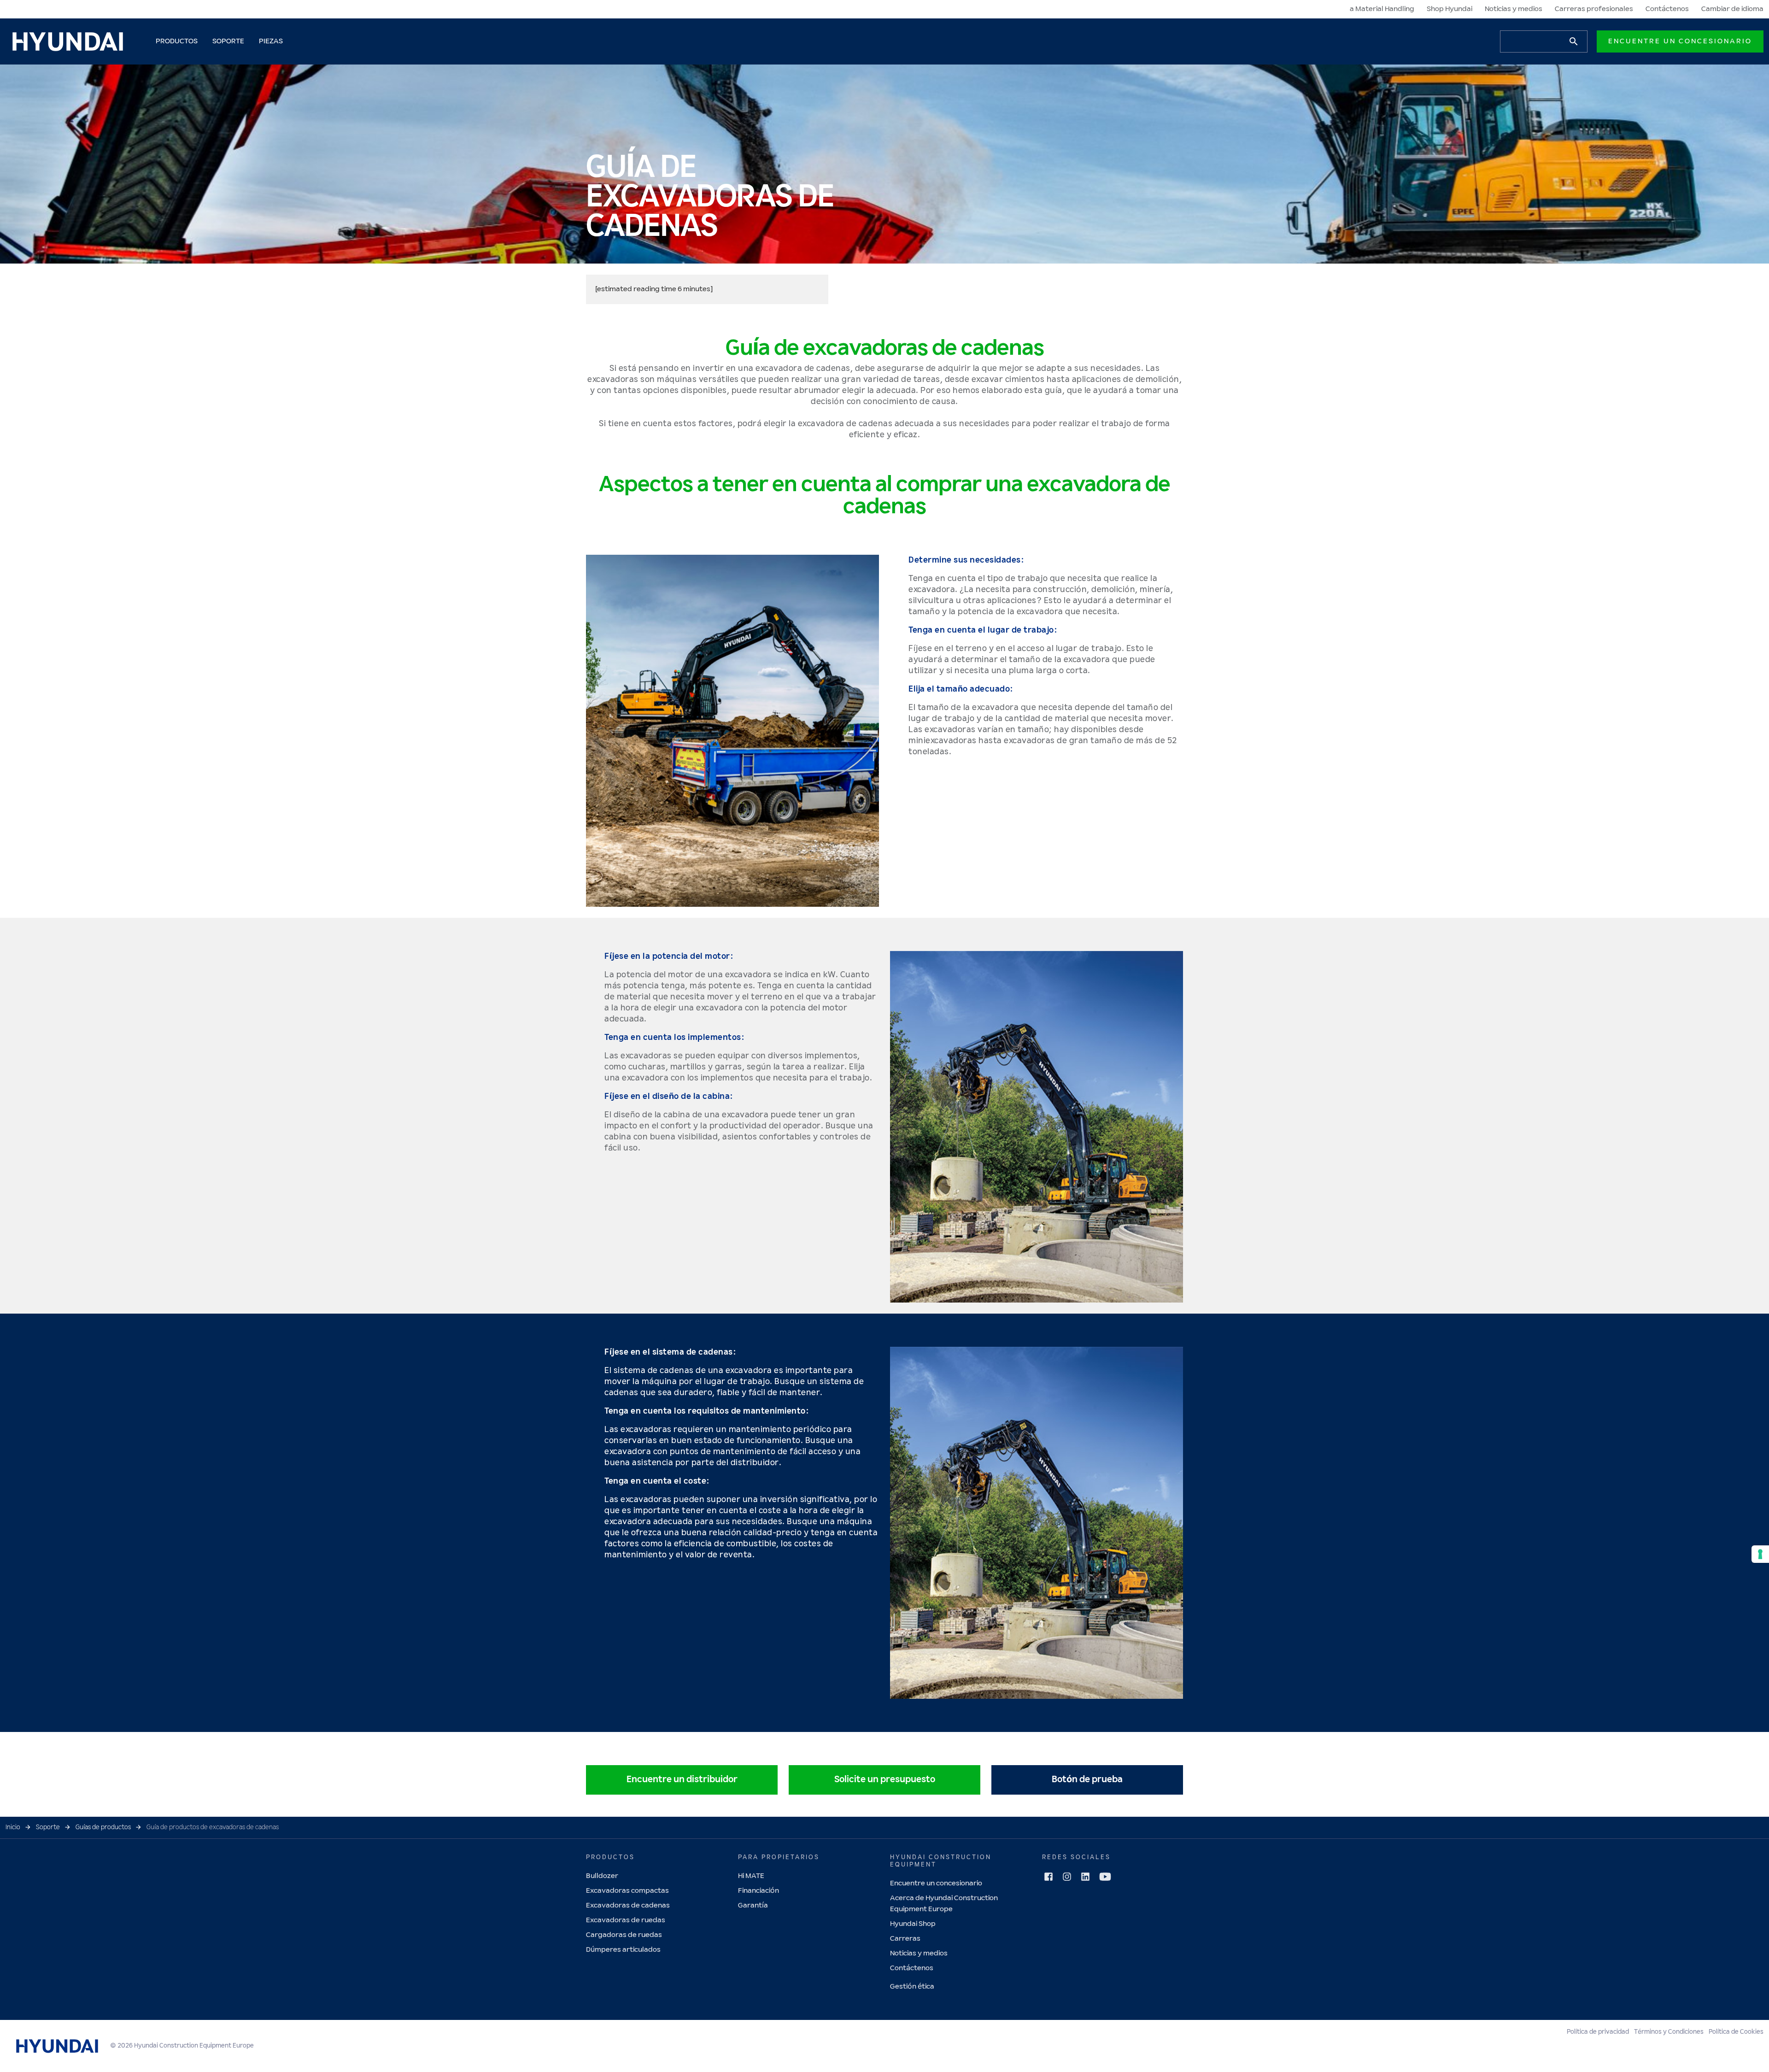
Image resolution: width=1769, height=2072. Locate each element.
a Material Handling (1382, 9)
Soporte (48, 1827)
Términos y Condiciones (1669, 2032)
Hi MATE (751, 1876)
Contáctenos (1667, 9)
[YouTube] (1105, 1877)
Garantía (753, 1905)
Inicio (13, 1827)
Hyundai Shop (913, 1924)
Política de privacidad (1598, 2032)
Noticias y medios (1514, 9)
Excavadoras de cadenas (628, 1905)
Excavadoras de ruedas (626, 1920)
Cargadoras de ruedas (624, 1935)
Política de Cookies (1736, 2032)
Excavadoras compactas (627, 1891)
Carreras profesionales (1594, 9)
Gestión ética (912, 1987)
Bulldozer (602, 1876)
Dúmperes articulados (623, 1950)
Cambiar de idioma (1732, 9)
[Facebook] (1049, 1877)
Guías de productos (103, 1827)
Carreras (905, 1939)
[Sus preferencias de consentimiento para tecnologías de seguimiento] (1760, 1554)
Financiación (759, 1891)
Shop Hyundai (1450, 9)
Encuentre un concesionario (1680, 41)
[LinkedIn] (1085, 1877)
